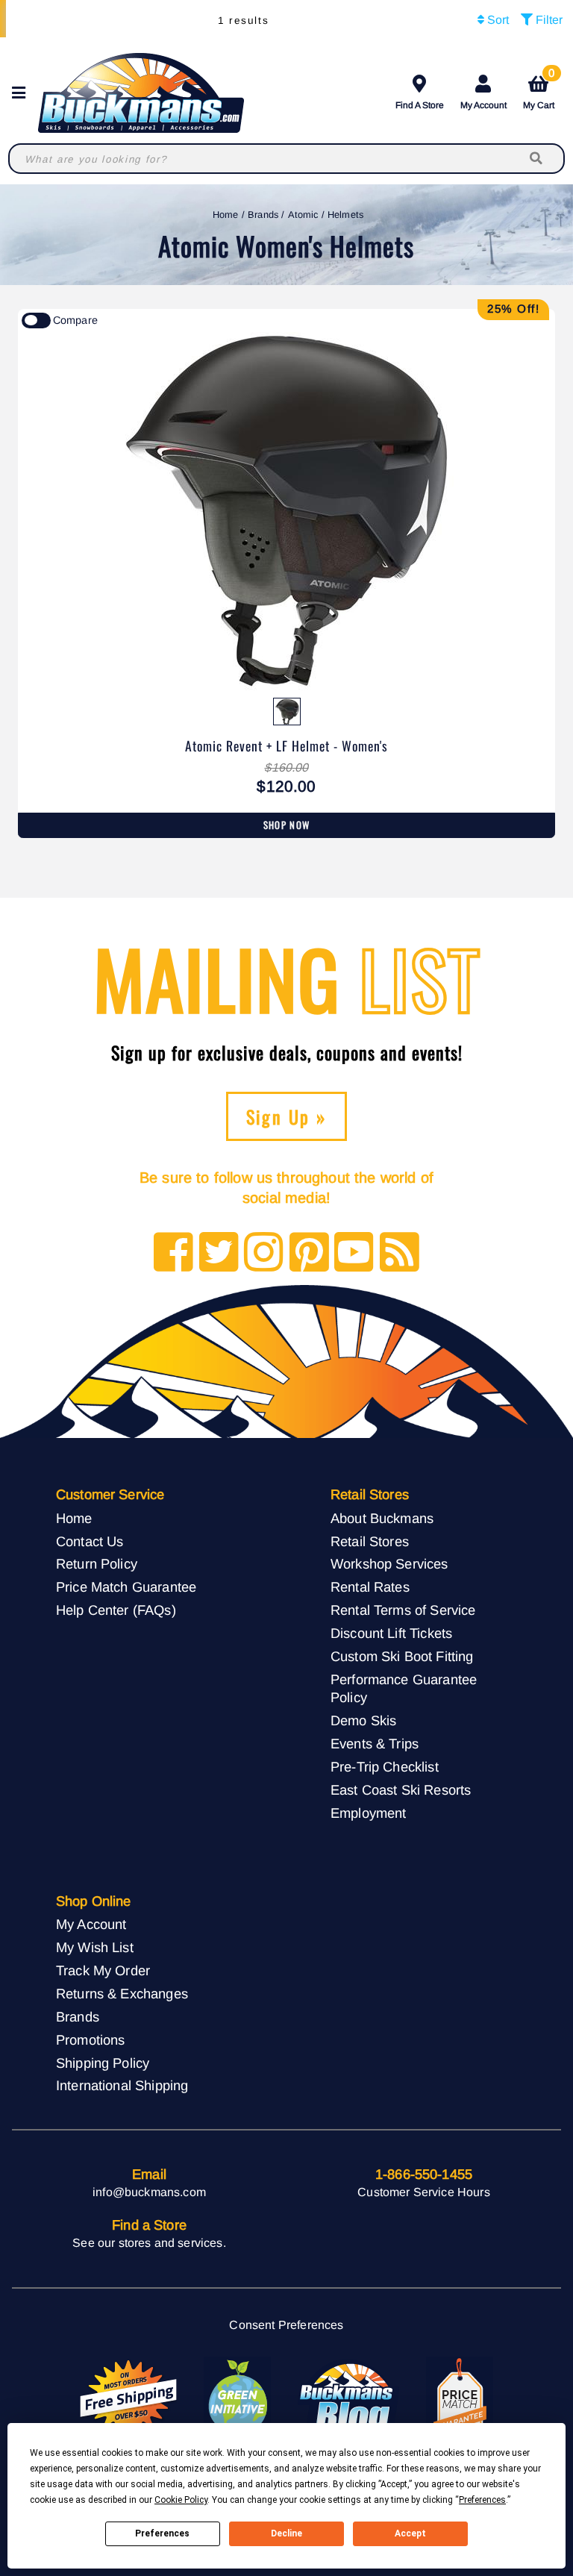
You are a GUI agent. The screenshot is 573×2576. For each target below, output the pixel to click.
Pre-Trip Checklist (385, 1767)
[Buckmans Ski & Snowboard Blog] (348, 2398)
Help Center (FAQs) (116, 1610)
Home (226, 215)
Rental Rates (370, 1587)
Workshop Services (389, 1564)
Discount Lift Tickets (391, 1633)
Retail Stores (370, 1541)
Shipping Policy (103, 2063)
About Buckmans (382, 1518)
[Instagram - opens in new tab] (264, 1253)
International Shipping (122, 2085)
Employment (369, 1813)
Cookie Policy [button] (181, 2500)
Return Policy (97, 1564)
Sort (497, 20)
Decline (286, 2533)
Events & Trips (375, 1744)
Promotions (91, 2040)
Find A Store (420, 105)
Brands (263, 215)
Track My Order (103, 1970)
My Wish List (95, 1947)
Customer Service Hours (424, 2192)
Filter (548, 20)
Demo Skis (363, 1720)
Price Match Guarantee (126, 1587)
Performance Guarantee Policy (404, 1689)
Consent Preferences (286, 2325)
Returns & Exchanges (122, 1994)
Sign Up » (287, 1116)
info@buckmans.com (149, 2192)
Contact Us (90, 1541)
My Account (483, 105)
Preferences (162, 2533)
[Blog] (400, 1253)
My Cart (539, 90)
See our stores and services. (149, 2243)
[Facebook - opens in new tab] (173, 1253)
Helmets (345, 215)
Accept (410, 2533)
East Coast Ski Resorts (401, 1790)
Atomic (303, 215)
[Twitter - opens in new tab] (219, 1253)
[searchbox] (537, 159)
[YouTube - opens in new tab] (354, 1253)
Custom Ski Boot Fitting (402, 1656)
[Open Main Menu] (23, 93)
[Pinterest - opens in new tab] (309, 1253)
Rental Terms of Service (403, 1610)
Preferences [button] (482, 2500)
